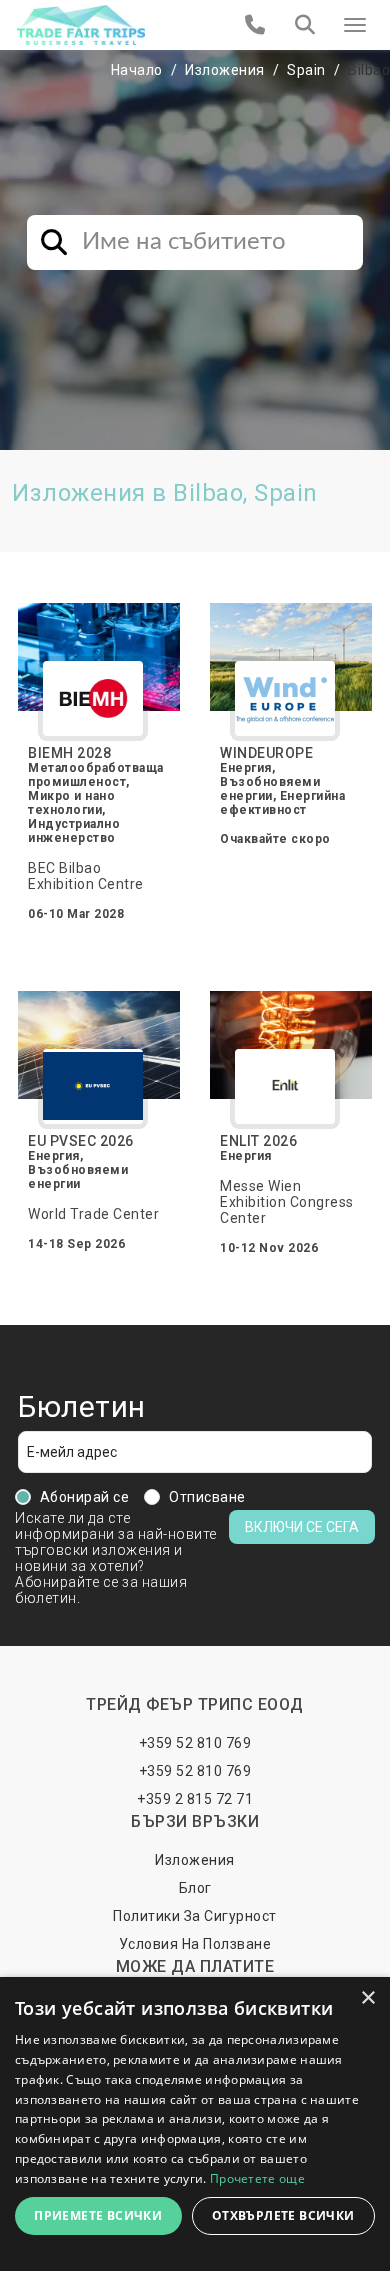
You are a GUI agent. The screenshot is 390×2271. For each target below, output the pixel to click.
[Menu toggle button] (355, 25)
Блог (195, 1888)
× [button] (367, 1998)
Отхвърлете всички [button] (283, 2215)
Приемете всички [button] (98, 2215)
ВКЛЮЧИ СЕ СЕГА (302, 1527)
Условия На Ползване (195, 1944)
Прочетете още (257, 2178)
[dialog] (195, 2124)
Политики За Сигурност (195, 1916)
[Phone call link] (255, 25)
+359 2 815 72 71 (195, 1799)
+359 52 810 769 (195, 1743)
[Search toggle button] (305, 25)
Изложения (225, 70)
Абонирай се (85, 1497)
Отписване (207, 1497)
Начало (137, 70)
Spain (306, 70)
